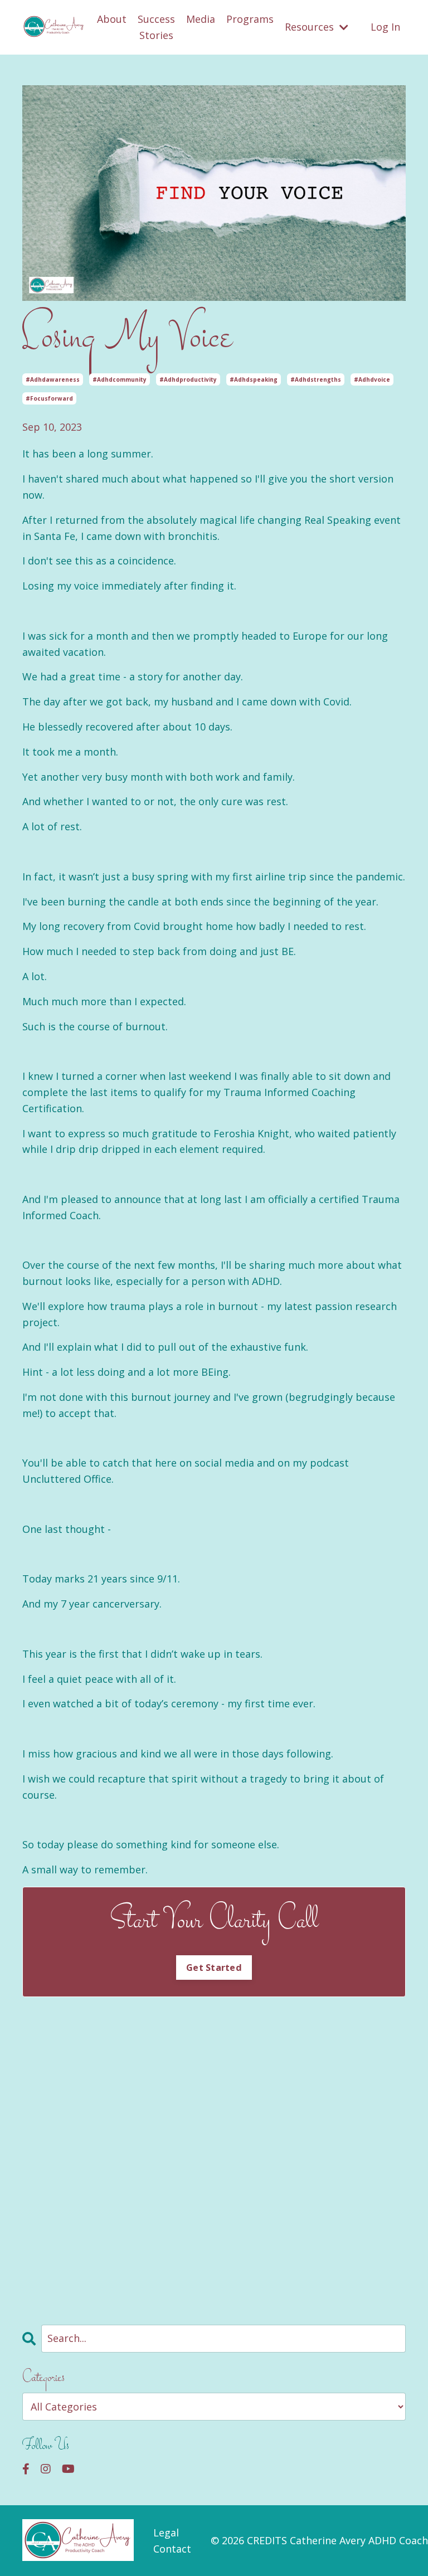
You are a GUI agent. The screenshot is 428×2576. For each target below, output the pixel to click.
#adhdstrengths (316, 379)
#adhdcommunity (120, 379)
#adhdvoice (372, 379)
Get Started (214, 1968)
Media (201, 19)
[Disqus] (214, 2153)
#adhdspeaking (254, 379)
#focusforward (49, 398)
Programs (250, 19)
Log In (385, 27)
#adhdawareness (53, 379)
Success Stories (156, 27)
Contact (172, 2549)
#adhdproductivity (188, 379)
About (112, 19)
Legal (166, 2533)
